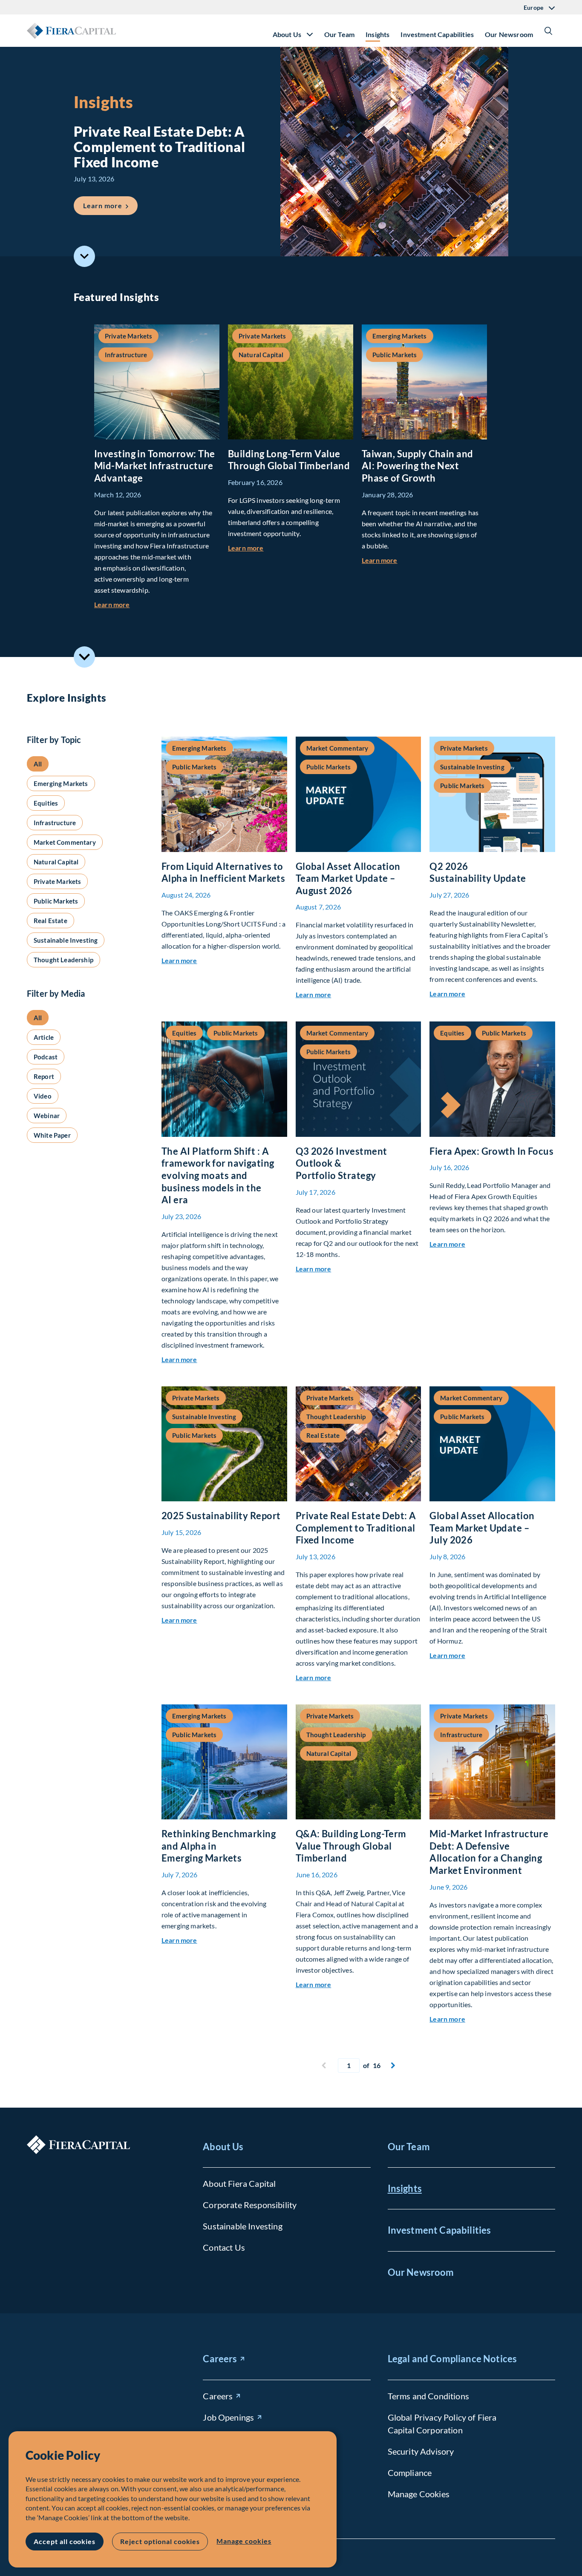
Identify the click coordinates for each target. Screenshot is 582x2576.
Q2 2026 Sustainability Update (478, 872)
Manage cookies (244, 2541)
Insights (377, 34)
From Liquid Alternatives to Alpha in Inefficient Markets (223, 872)
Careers (220, 2359)
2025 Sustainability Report (221, 1516)
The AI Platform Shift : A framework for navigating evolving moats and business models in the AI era (218, 1175)
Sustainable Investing (242, 2226)
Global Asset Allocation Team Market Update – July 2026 (482, 1528)
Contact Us (224, 2247)
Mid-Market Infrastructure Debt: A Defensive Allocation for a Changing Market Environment (489, 1852)
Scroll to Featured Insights (84, 256)
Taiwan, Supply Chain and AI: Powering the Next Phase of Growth (418, 466)
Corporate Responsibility (250, 2205)
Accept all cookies (65, 2541)
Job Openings (228, 2417)
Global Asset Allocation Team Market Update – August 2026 (348, 878)
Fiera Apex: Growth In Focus (491, 1151)
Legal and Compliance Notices (452, 2359)
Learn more (110, 205)
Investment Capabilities (437, 34)
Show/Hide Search (548, 31)
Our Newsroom (509, 34)
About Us (223, 2147)
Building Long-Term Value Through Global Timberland (289, 460)
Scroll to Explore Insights (84, 657)
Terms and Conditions (428, 2396)
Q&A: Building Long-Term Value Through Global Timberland (351, 1846)
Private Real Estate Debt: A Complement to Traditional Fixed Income (356, 1528)
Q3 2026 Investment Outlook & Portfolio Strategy (341, 1163)
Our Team (339, 34)
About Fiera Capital (239, 2183)
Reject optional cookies (160, 2541)
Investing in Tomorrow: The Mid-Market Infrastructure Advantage (154, 466)
